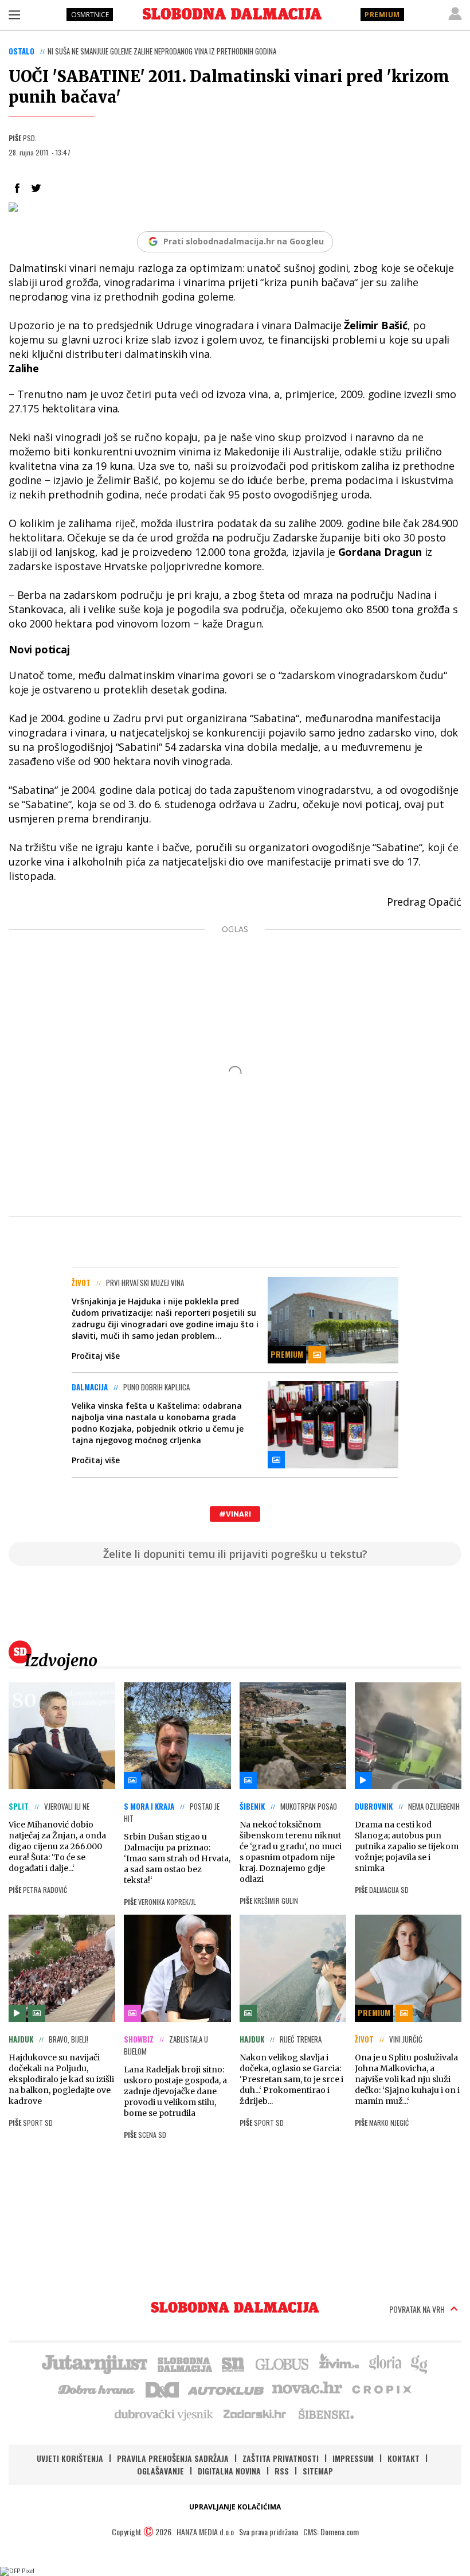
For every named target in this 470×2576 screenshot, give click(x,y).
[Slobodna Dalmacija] (232, 14)
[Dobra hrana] (97, 2388)
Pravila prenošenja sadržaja (173, 2458)
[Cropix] (381, 2388)
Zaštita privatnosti (281, 2458)
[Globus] (283, 2363)
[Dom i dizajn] (162, 2388)
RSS (282, 2471)
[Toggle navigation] (14, 14)
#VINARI (235, 1514)
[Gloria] (385, 2363)
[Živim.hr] (339, 2363)
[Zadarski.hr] (255, 2414)
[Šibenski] (326, 2414)
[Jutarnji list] (94, 2363)
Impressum (353, 2458)
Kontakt (404, 2458)
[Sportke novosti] (233, 2363)
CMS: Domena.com (331, 2532)
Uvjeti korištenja (70, 2458)
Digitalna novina (229, 2471)
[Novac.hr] (307, 2388)
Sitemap (318, 2471)
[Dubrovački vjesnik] (164, 2414)
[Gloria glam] (420, 2363)
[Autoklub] (226, 2388)
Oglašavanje (160, 2471)
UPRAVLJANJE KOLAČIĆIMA (235, 2507)
